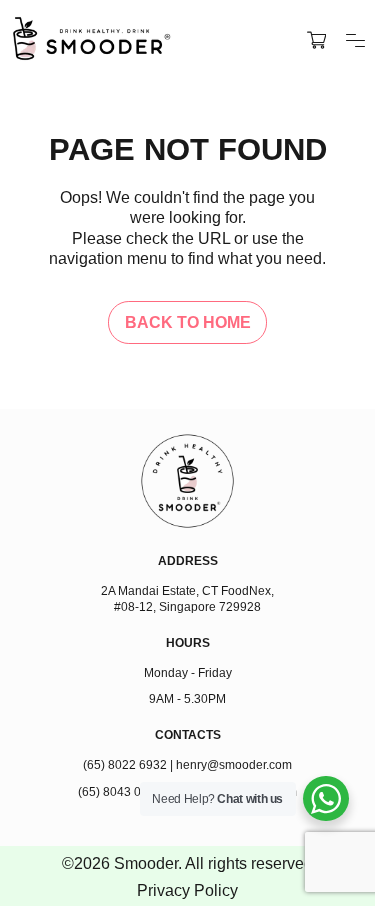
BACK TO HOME (188, 322)
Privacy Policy (187, 890)
